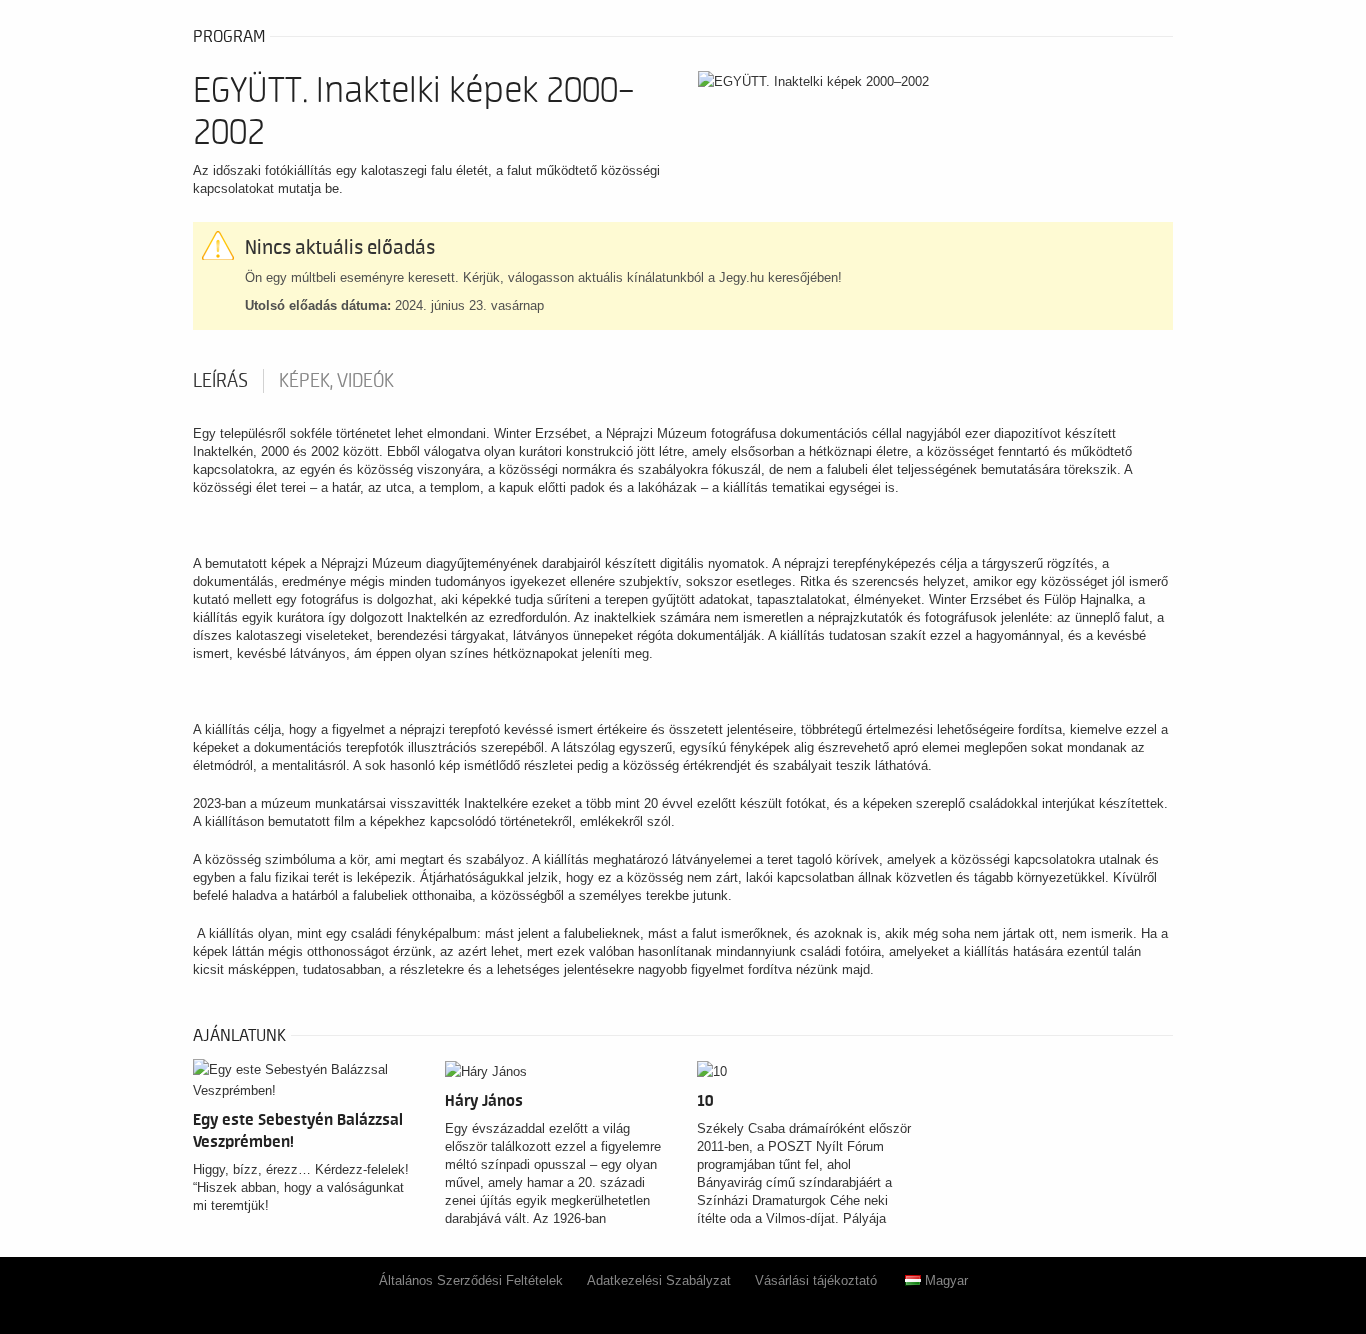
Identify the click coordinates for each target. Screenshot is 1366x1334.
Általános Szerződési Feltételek (471, 1280)
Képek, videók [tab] (336, 381)
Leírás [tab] (220, 381)
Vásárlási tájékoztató (816, 1280)
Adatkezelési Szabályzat (659, 1280)
